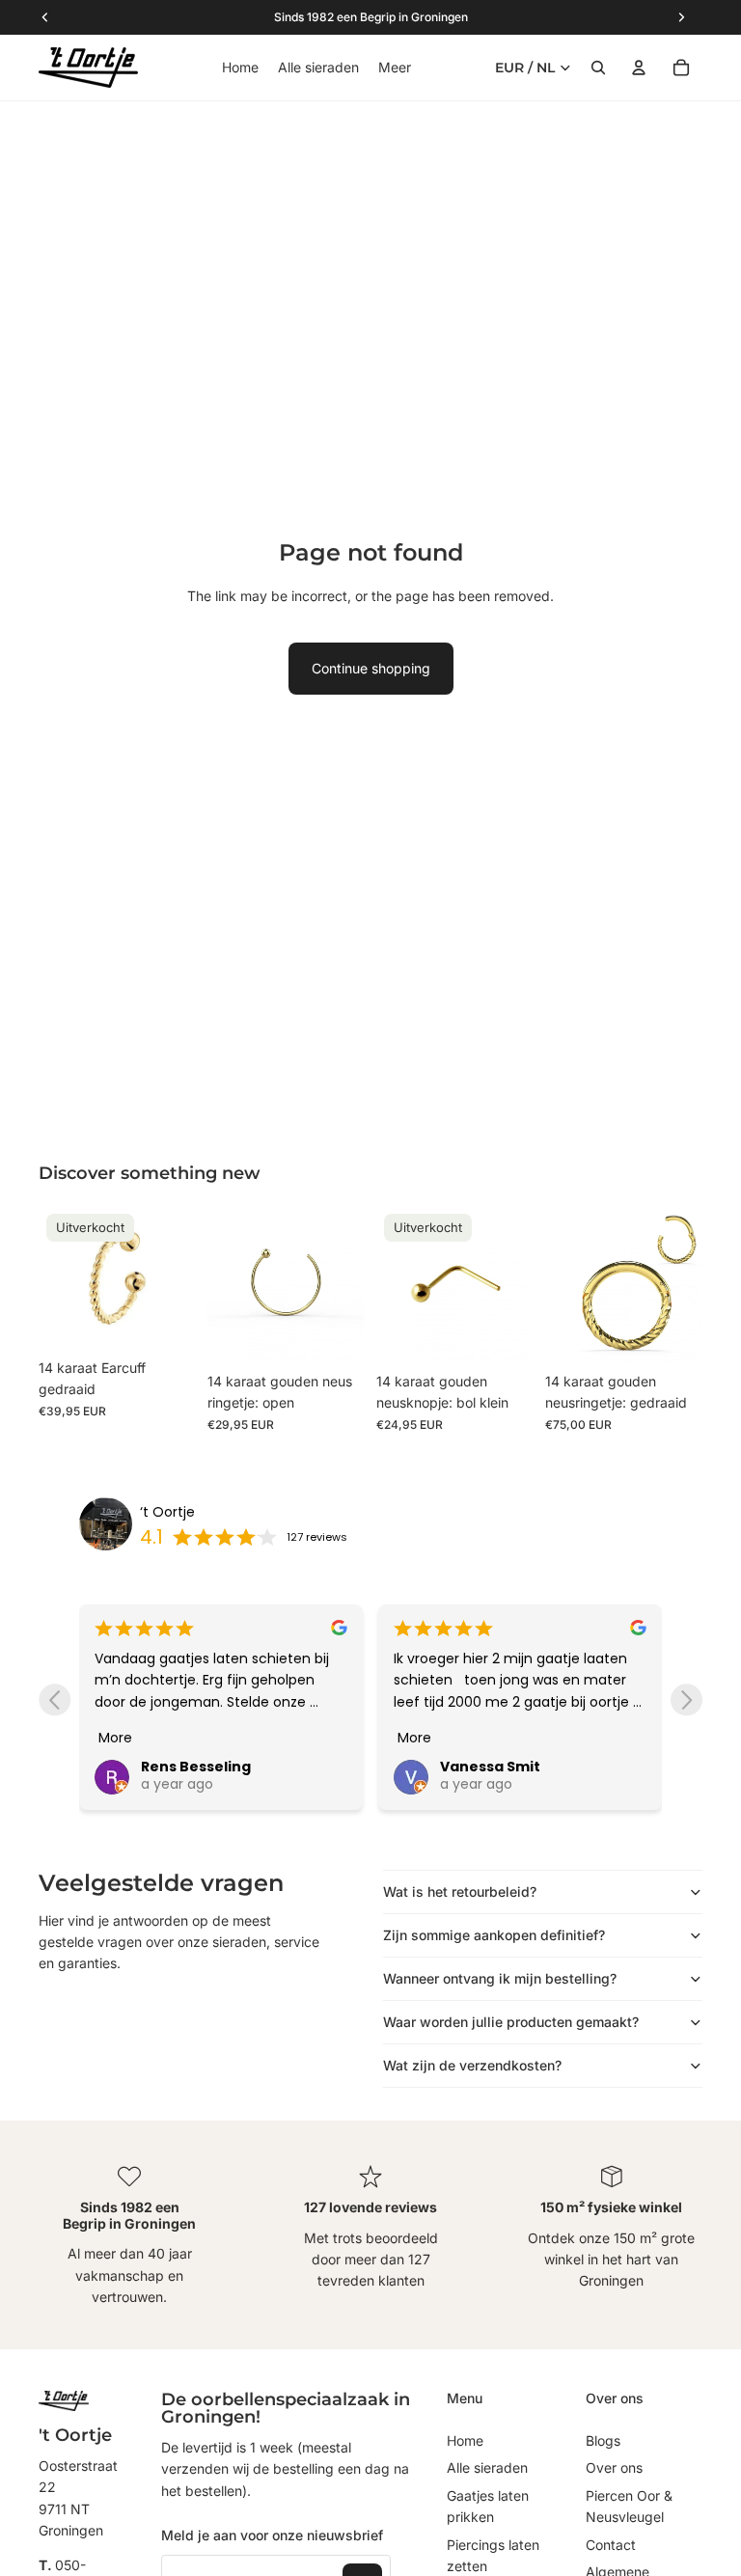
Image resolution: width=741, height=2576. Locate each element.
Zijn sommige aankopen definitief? (494, 1935)
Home (465, 2440)
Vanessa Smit (490, 1767)
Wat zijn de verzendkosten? (472, 2065)
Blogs (603, 2440)
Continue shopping (371, 668)
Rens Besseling (196, 1767)
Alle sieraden (487, 2467)
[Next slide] (686, 1699)
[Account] (639, 68)
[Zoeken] (598, 68)
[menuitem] (395, 68)
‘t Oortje (167, 1512)
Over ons (614, 2467)
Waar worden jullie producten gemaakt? (511, 2022)
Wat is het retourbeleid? (460, 1891)
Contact (611, 2545)
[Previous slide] (55, 1699)
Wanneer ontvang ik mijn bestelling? (500, 1978)
